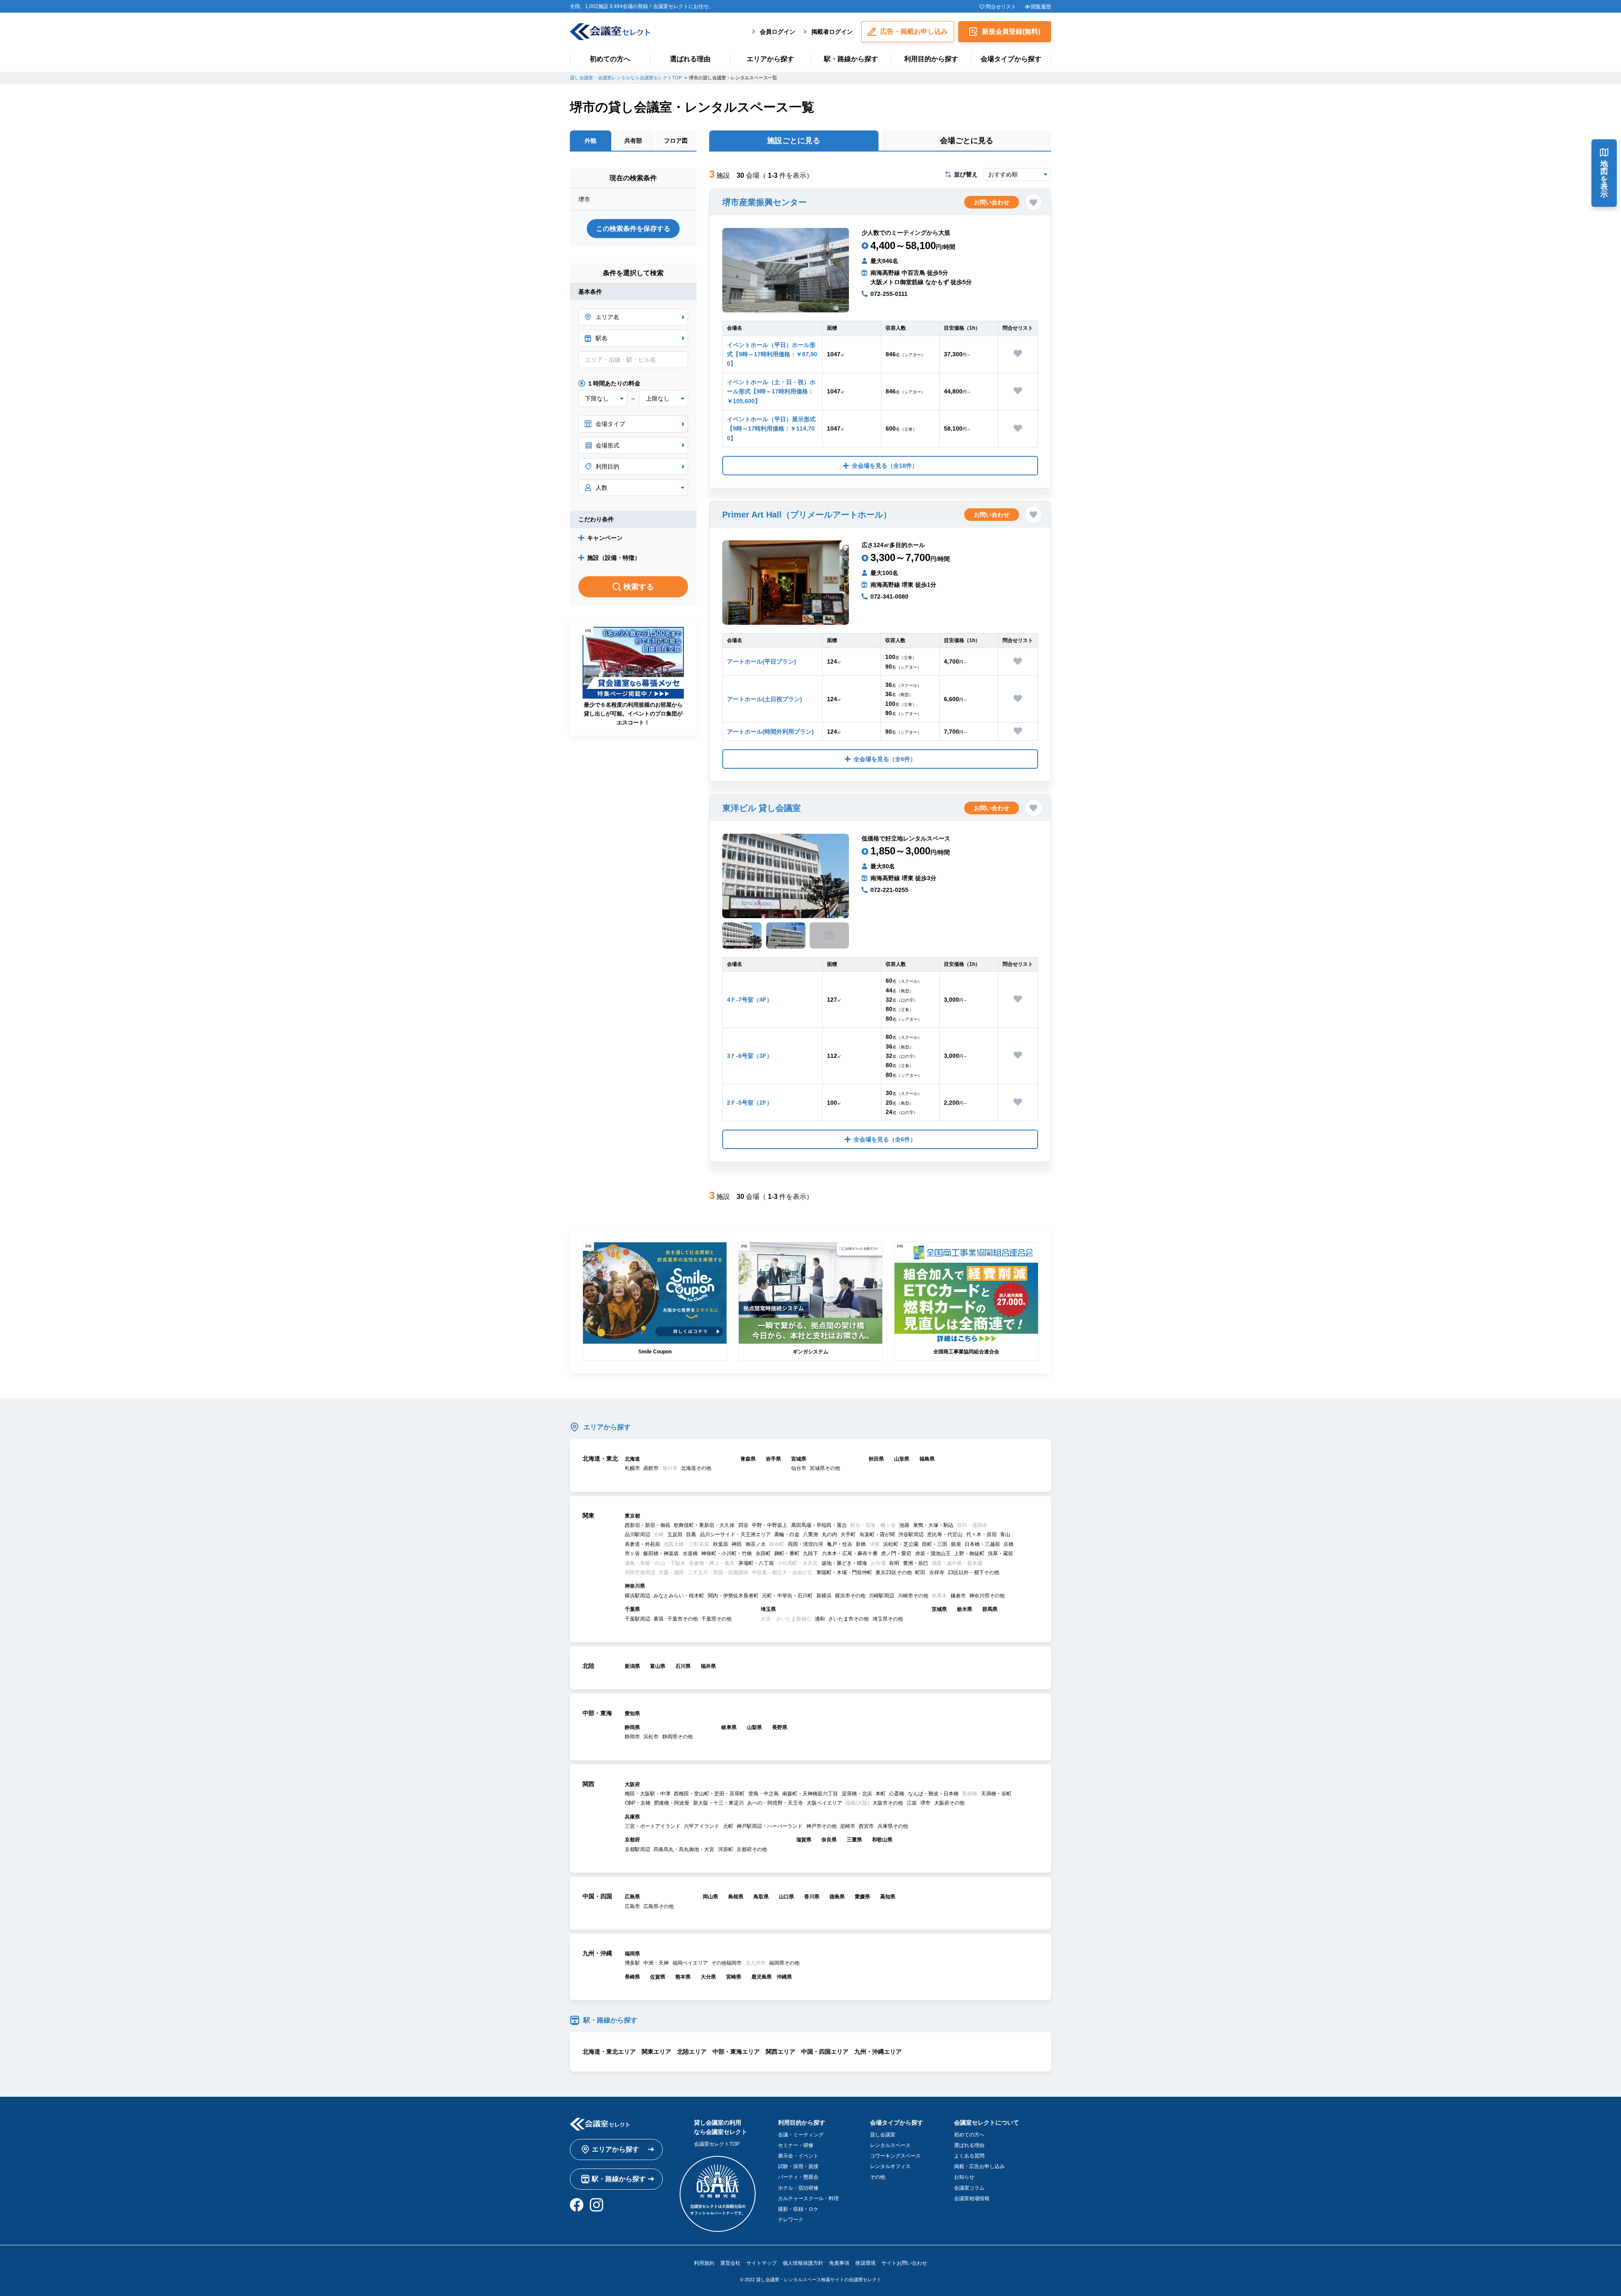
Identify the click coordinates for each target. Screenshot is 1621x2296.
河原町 (726, 1849)
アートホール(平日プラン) (762, 661)
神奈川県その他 (987, 1596)
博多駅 (632, 1963)
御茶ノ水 (756, 1544)
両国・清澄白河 (805, 1544)
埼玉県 (768, 1609)
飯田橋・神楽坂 (661, 1553)
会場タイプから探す (1011, 59)
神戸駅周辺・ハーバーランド (770, 1826)
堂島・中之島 (764, 1794)
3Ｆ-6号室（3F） (750, 1056)
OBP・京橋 (638, 1803)
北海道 (632, 1459)
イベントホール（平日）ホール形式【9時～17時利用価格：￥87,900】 (772, 354)
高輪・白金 (787, 1534)
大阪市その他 (888, 1803)
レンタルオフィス (890, 2166)
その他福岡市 (726, 1963)
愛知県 (632, 1713)
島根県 (736, 1897)
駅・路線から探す (851, 59)
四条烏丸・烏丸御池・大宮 (684, 1849)
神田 (737, 1544)
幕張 (659, 1619)
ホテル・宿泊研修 (798, 2188)
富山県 (658, 1666)
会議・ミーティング (801, 2135)
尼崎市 (848, 1826)
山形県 (902, 1459)
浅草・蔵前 (1000, 1553)
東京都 (632, 1516)
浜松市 (651, 1737)
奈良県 (829, 1840)
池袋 (904, 1525)
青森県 (748, 1459)
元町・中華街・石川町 (787, 1596)
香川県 (812, 1897)
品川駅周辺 (637, 1534)
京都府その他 (752, 1849)
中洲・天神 (656, 1963)
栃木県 (965, 1609)
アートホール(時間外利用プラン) (770, 732)
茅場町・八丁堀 (756, 1563)
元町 (728, 1826)
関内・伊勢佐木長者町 (733, 1596)
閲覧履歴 (1041, 7)
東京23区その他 (894, 1572)
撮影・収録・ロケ (798, 2209)
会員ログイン (778, 32)
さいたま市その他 (848, 1619)
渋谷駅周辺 (911, 1534)
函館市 (651, 1468)
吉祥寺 (937, 1572)
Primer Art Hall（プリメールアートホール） (807, 515)
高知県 (888, 1897)
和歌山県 (882, 1840)
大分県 (708, 1977)
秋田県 (876, 1459)
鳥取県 (761, 1897)
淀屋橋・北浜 (857, 1794)
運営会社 (730, 2263)
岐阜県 (729, 1727)
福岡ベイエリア (690, 1963)
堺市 (925, 1803)
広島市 (632, 1906)
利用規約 (704, 2263)
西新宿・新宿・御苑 (648, 1525)
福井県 (708, 1666)
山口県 (786, 1897)
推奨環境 (865, 2263)
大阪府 (632, 1784)
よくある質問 (969, 2156)
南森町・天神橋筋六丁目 (810, 1794)
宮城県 (799, 1459)
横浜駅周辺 (637, 1596)
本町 (881, 1794)
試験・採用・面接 (798, 2166)
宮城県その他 (825, 1468)
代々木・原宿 (981, 1534)
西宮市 (866, 1826)
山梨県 (754, 1727)
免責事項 (839, 2263)
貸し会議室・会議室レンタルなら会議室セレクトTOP (626, 78)
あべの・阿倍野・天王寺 (775, 1803)
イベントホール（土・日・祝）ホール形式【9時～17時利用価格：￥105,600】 (771, 392)
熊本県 (683, 1977)
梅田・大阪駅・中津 (648, 1794)
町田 (920, 1572)
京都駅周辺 (637, 1849)
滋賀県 (804, 1840)
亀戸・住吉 (840, 1544)
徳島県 (837, 1897)
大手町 (848, 1534)
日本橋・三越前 (982, 1544)
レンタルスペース (890, 2145)
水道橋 (690, 1553)
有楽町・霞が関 (877, 1534)
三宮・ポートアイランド (653, 1826)
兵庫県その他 (893, 1826)
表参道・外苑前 (642, 1544)
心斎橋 (897, 1794)
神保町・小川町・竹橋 (726, 1553)
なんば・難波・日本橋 (933, 1794)
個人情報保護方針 (803, 2263)
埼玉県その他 (888, 1619)
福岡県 (632, 1954)
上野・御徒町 (969, 1553)
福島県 (927, 1459)
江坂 (912, 1803)
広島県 (632, 1897)
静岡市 (632, 1737)
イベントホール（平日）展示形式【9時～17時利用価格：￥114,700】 (771, 429)
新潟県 (632, 1666)
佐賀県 (658, 1977)
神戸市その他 (821, 1826)
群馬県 (990, 1609)
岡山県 (710, 1897)
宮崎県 (734, 1977)
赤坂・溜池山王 (933, 1553)
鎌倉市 (958, 1596)
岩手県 (773, 1459)
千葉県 (632, 1609)
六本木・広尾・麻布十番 (850, 1553)
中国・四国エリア (825, 2052)
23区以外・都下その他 (973, 1572)
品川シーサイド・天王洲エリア (735, 1534)
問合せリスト (1001, 7)
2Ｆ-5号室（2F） (750, 1103)
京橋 (1008, 1544)
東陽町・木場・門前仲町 (844, 1572)
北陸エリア (692, 2052)
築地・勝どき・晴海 (844, 1563)
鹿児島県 (762, 1977)
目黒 (691, 1534)
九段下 (810, 1553)
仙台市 (799, 1468)
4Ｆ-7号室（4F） (750, 1000)
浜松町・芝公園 (901, 1544)
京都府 (632, 1840)
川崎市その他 (913, 1596)
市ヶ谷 (632, 1553)
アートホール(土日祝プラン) (764, 699)
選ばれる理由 (690, 59)
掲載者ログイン (832, 32)
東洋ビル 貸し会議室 (762, 808)
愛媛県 (862, 1897)
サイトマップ (762, 2263)
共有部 (633, 141)
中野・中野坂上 (770, 1525)
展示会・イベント (798, 2156)
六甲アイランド (702, 1826)
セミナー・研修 (796, 2145)
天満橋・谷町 (996, 1794)
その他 (878, 2177)
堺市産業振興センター (764, 202)
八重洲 (810, 1534)
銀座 (956, 1544)
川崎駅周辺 (881, 1596)
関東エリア (656, 2052)
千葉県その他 (716, 1619)
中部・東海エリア (736, 2052)
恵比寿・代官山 (945, 1534)
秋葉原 (721, 1544)
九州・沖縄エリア (878, 2052)
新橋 (861, 1544)
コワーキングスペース (895, 2156)
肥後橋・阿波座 (672, 1803)
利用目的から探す (931, 59)
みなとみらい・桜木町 (679, 1596)
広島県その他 (659, 1906)
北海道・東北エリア (609, 2052)
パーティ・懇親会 (798, 2177)
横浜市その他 (850, 1596)
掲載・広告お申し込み (979, 2166)
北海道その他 (696, 1468)
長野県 (780, 1727)
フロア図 (676, 141)
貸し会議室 (883, 2135)
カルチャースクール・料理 (808, 2198)
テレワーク (791, 2220)
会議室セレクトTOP (717, 2144)
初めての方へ (610, 59)
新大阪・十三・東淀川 (718, 1803)
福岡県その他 (784, 1963)
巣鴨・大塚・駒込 (933, 1525)
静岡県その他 (678, 1737)
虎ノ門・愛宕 (896, 1553)
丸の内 (829, 1534)
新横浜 (824, 1596)
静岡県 (632, 1727)
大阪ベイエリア (824, 1803)
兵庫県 (632, 1817)
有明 (894, 1563)
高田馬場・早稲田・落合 (819, 1525)
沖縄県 (784, 1977)
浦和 (820, 1619)
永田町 (763, 1553)
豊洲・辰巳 (916, 1563)
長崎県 (632, 1977)
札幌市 (632, 1468)
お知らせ (964, 2177)
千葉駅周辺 (637, 1619)
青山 (1005, 1534)
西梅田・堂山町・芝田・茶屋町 (709, 1794)
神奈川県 (635, 1586)
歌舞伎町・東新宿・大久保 (704, 1525)
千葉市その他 (683, 1619)
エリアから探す (770, 59)
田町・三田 (935, 1544)
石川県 (683, 1666)
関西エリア (781, 2052)
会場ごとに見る (967, 141)
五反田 (675, 1534)
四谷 (743, 1525)
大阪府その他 (949, 1803)
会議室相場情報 (972, 2198)
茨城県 (939, 1609)
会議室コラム (969, 2188)
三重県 (854, 1840)
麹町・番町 (787, 1553)
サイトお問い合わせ (904, 2263)
